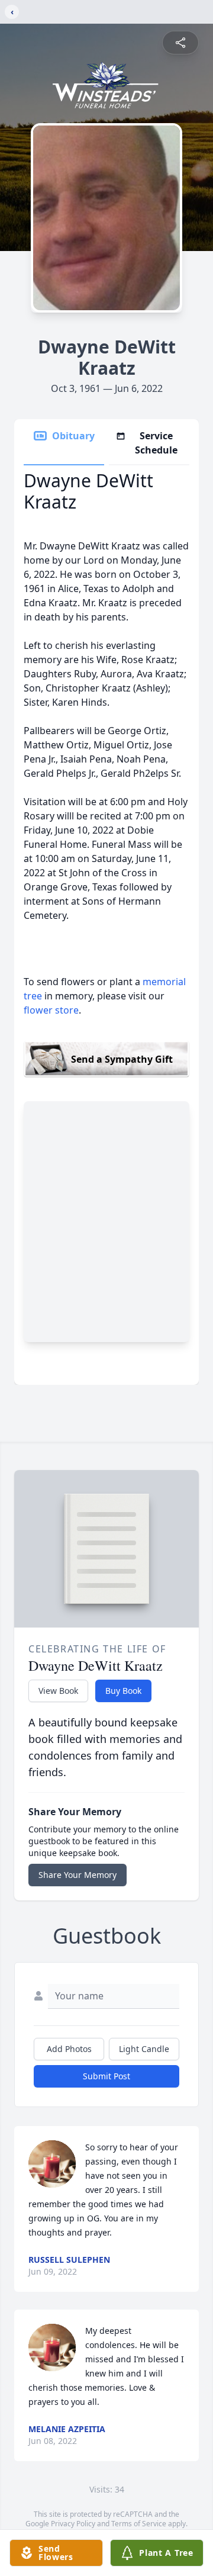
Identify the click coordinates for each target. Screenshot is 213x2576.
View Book (58, 1691)
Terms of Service (139, 2524)
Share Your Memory (78, 1875)
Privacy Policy (73, 2524)
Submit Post (106, 2076)
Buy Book (123, 1691)
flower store (51, 1010)
